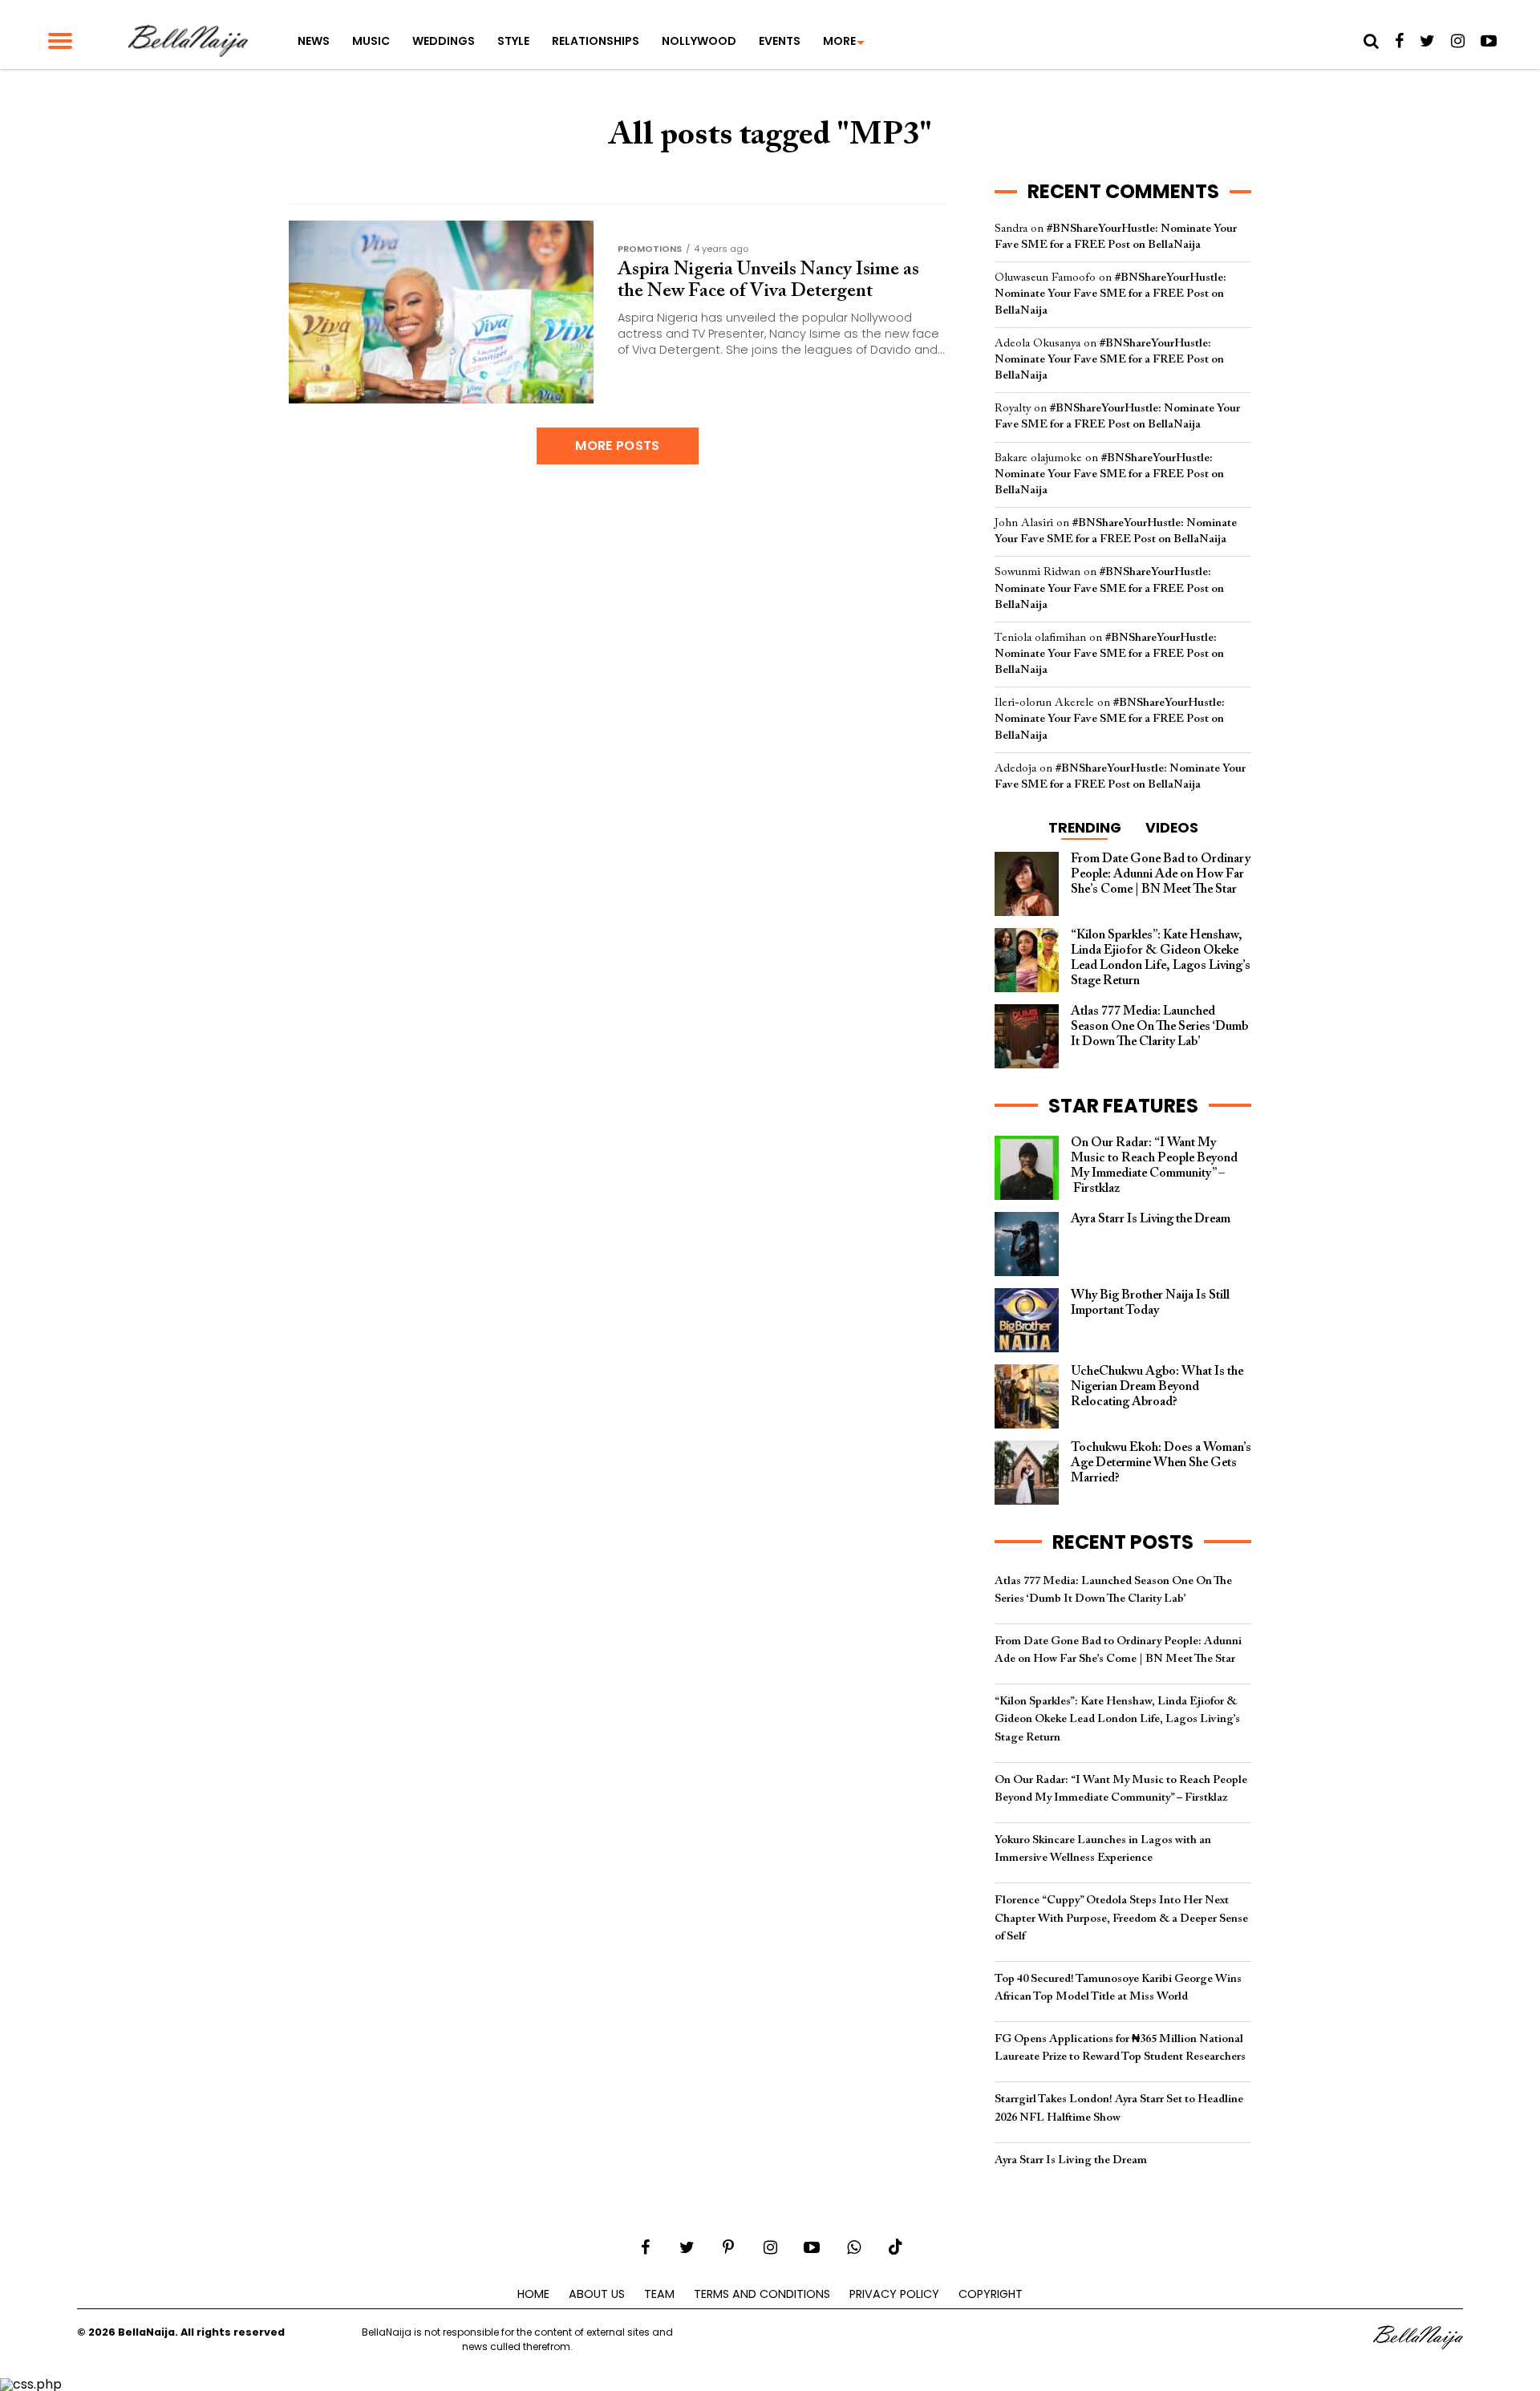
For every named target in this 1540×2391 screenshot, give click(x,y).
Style (513, 41)
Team (659, 2294)
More (839, 41)
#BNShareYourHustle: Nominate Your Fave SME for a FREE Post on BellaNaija (1110, 294)
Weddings (444, 41)
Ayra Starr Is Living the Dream (1071, 2160)
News (314, 41)
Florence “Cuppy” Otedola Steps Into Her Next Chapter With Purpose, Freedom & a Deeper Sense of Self (1121, 1918)
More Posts (617, 446)
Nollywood (699, 41)
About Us (597, 2294)
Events (780, 41)
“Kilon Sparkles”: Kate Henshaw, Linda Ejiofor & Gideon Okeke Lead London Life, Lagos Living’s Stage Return (1117, 1719)
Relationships (596, 41)
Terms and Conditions (762, 2294)
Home (533, 2294)
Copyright (991, 2294)
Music (371, 41)
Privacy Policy (894, 2294)
